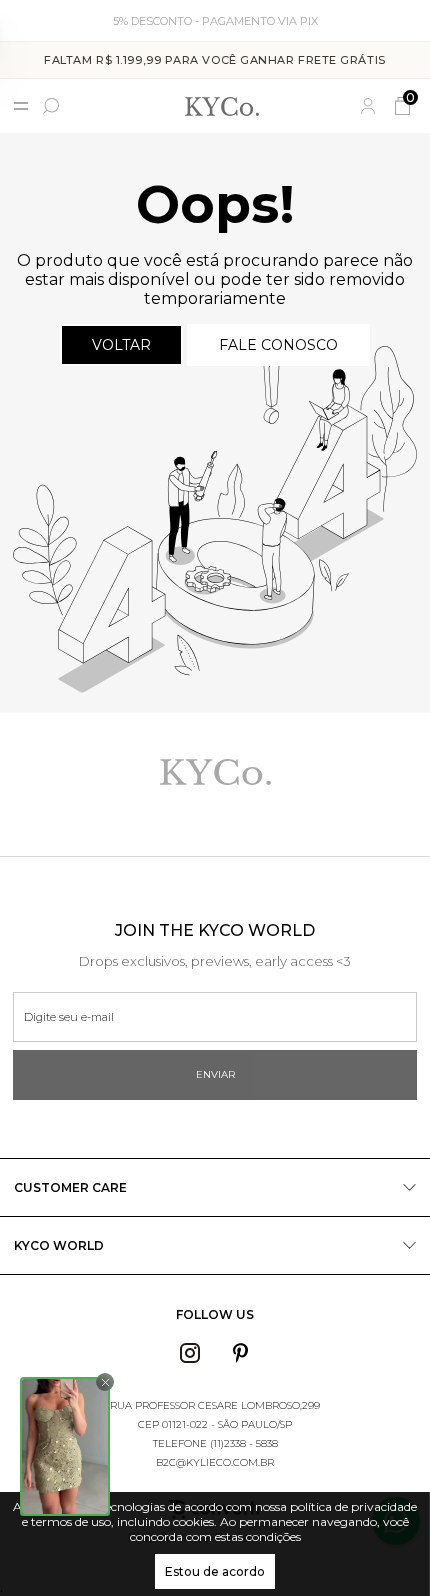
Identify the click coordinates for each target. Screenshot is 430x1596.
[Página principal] (222, 106)
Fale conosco (278, 345)
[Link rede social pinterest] (241, 1353)
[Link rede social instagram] (190, 1353)
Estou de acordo (215, 1571)
